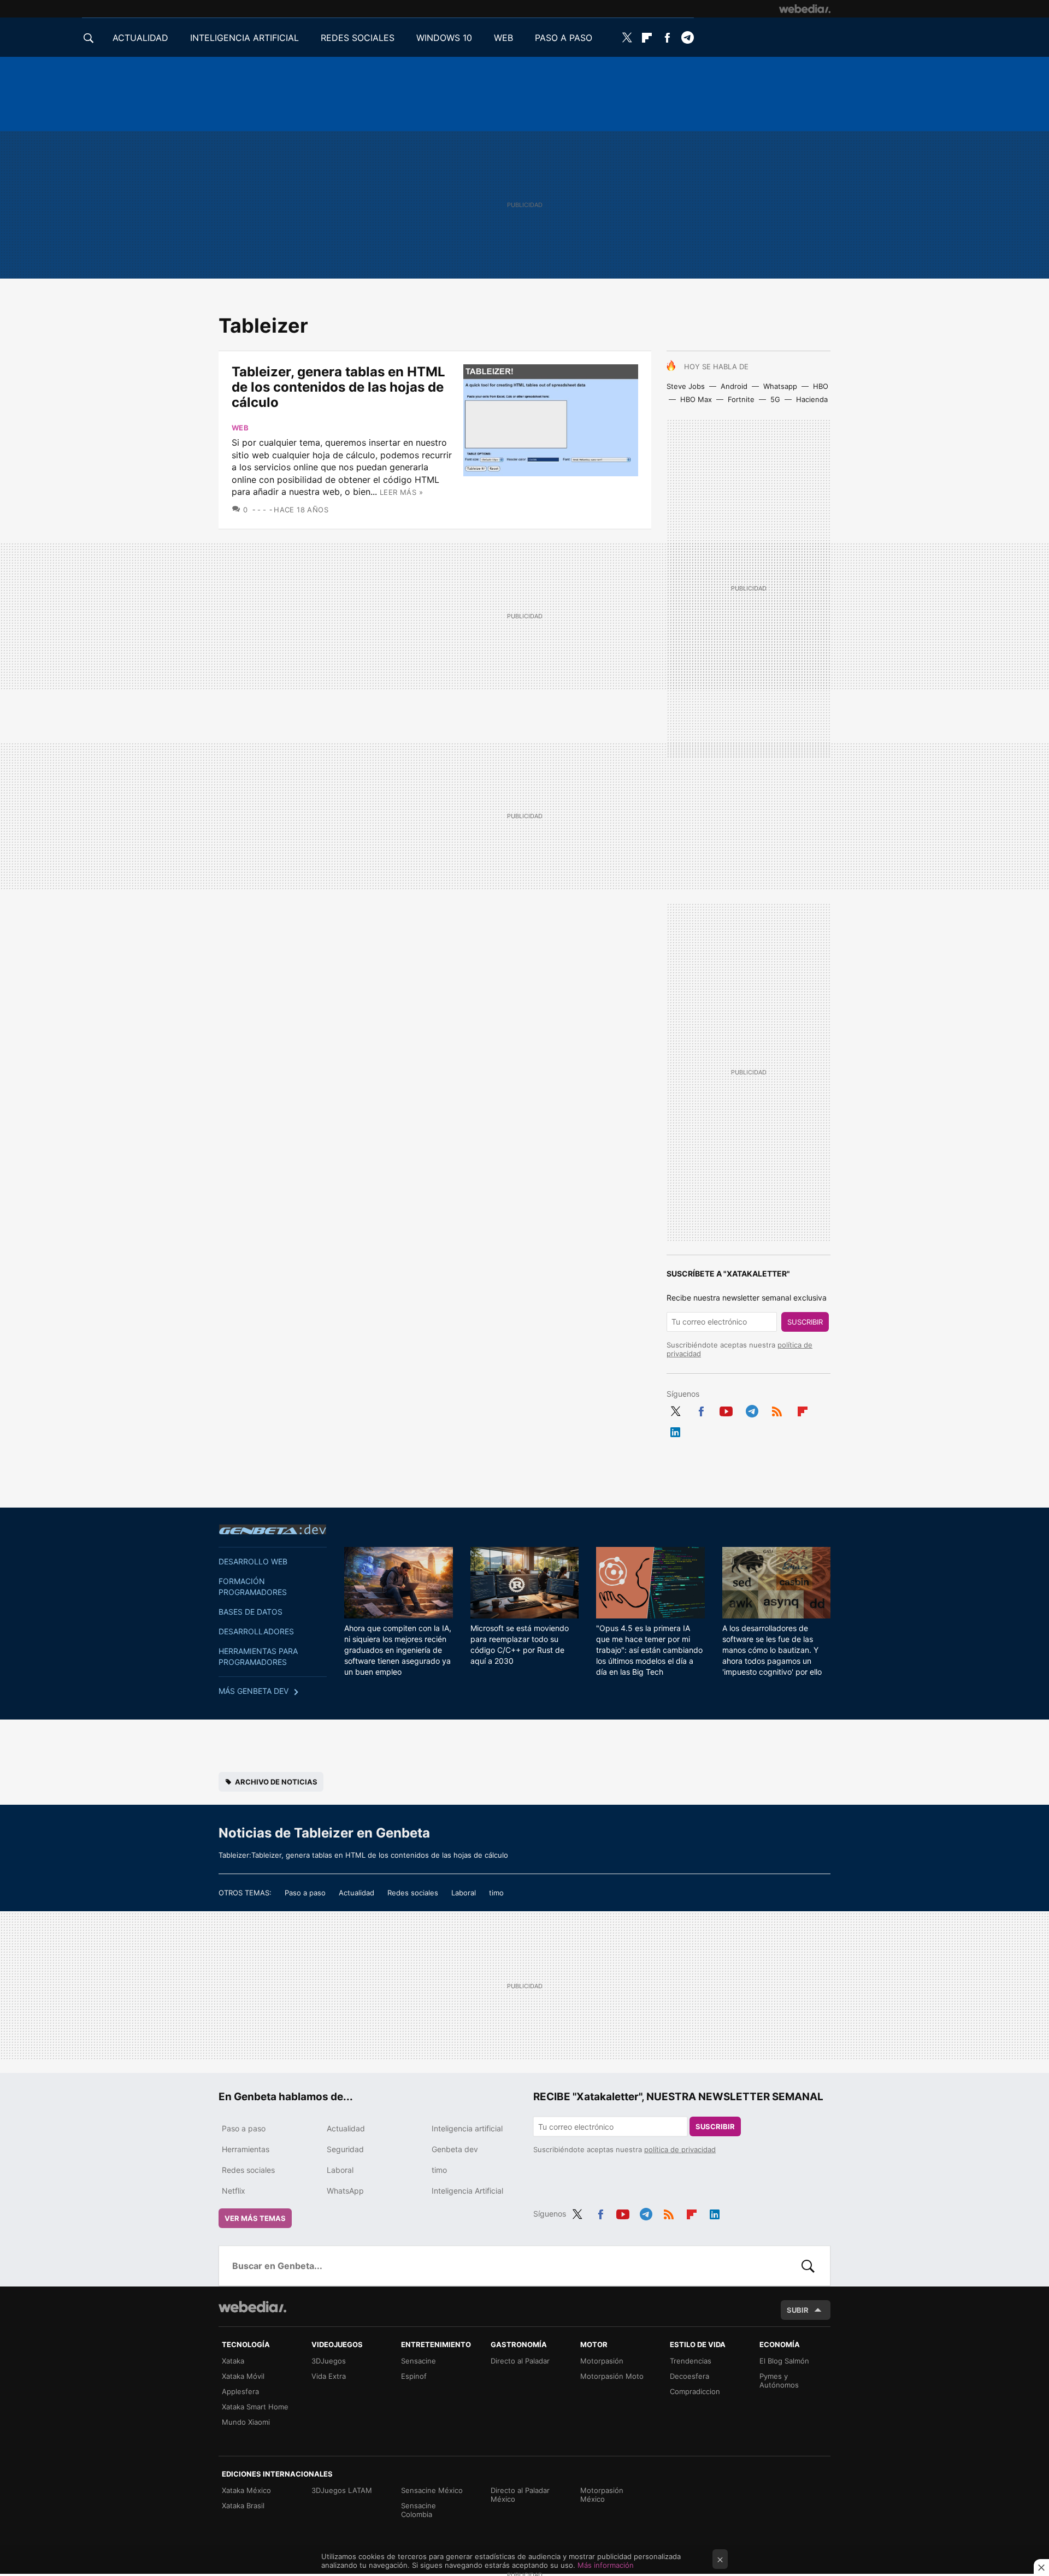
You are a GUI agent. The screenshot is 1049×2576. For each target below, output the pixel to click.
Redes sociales (413, 1893)
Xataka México (246, 2490)
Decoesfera (689, 2376)
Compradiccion (695, 2391)
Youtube (726, 1409)
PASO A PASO (564, 38)
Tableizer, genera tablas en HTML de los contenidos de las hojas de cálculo (338, 387)
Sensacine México (432, 2490)
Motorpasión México (602, 2495)
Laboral (464, 1893)
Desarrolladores (256, 1631)
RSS (777, 1409)
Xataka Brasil (243, 2506)
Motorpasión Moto (612, 2376)
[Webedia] (805, 9)
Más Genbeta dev (254, 1691)
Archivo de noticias (276, 1782)
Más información (606, 2565)
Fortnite (741, 399)
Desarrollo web (253, 1561)
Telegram (687, 38)
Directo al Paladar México (520, 2495)
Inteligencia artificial (467, 2128)
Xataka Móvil (243, 2376)
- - (262, 510)
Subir (798, 2310)
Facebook (667, 38)
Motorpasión (602, 2361)
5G (775, 399)
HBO (821, 386)
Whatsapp (780, 386)
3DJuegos (329, 2361)
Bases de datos (251, 1612)
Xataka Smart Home (255, 2407)
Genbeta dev (273, 1529)
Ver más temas (255, 2218)
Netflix (234, 2191)
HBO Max (696, 399)
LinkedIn (675, 1430)
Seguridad (345, 2149)
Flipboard (647, 38)
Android (734, 386)
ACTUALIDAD (140, 38)
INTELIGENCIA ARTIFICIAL (244, 38)
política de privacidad (680, 2149)
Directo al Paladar (520, 2361)
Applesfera (240, 2391)
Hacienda (812, 399)
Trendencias (691, 2361)
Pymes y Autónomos (779, 2380)
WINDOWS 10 (444, 38)
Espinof (414, 2376)
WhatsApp (345, 2191)
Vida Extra (329, 2376)
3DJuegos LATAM (342, 2490)
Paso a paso (305, 1893)
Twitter (627, 38)
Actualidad (356, 1893)
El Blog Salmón (784, 2361)
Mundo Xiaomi (246, 2422)
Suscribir (805, 1322)
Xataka (233, 2361)
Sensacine (419, 2361)
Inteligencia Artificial (467, 2191)
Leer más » (401, 492)
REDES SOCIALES (358, 38)
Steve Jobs (686, 386)
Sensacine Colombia (419, 2510)
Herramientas (246, 2149)
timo (496, 1893)
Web (240, 428)
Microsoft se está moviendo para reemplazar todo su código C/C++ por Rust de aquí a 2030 (520, 1644)
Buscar (808, 2266)
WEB (503, 38)
